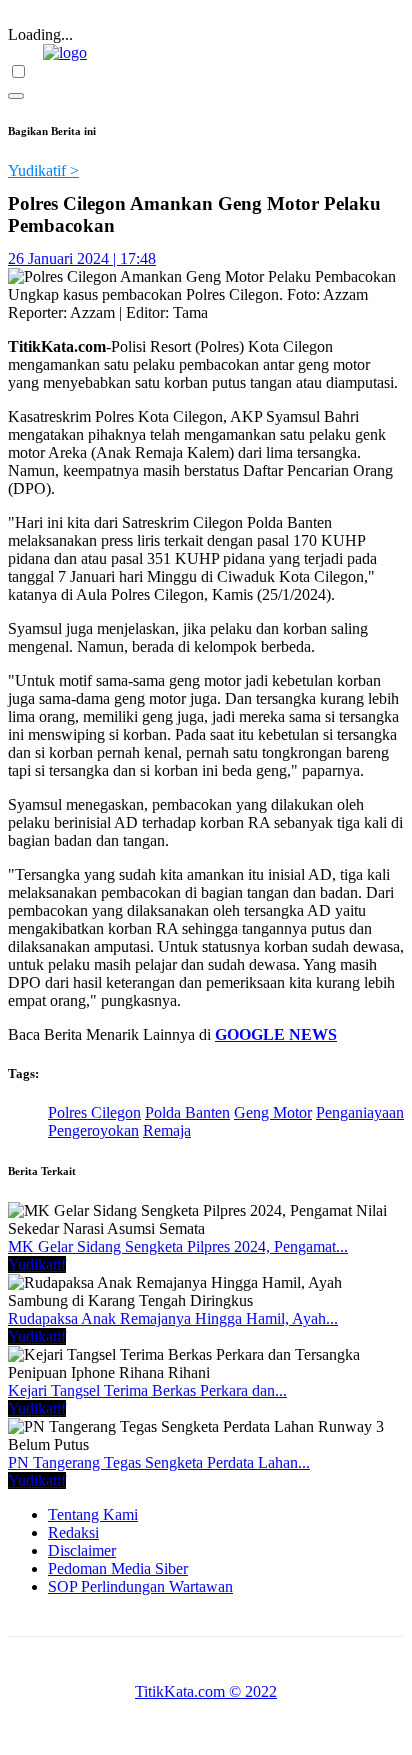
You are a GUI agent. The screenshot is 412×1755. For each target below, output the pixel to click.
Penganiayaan (360, 1112)
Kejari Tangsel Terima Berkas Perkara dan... (147, 1390)
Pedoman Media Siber (118, 1568)
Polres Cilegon (94, 1112)
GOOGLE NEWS (276, 1034)
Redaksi (73, 1532)
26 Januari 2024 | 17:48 (82, 258)
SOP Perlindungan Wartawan (140, 1586)
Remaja (167, 1130)
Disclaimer (82, 1550)
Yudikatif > (43, 170)
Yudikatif (37, 1264)
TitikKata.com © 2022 (206, 1691)
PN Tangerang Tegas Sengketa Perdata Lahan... (159, 1462)
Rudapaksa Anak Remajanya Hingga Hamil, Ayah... (173, 1318)
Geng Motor (273, 1112)
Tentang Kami (93, 1514)
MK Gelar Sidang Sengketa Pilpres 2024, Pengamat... (178, 1246)
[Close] (16, 96)
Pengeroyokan (93, 1130)
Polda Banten (187, 1112)
